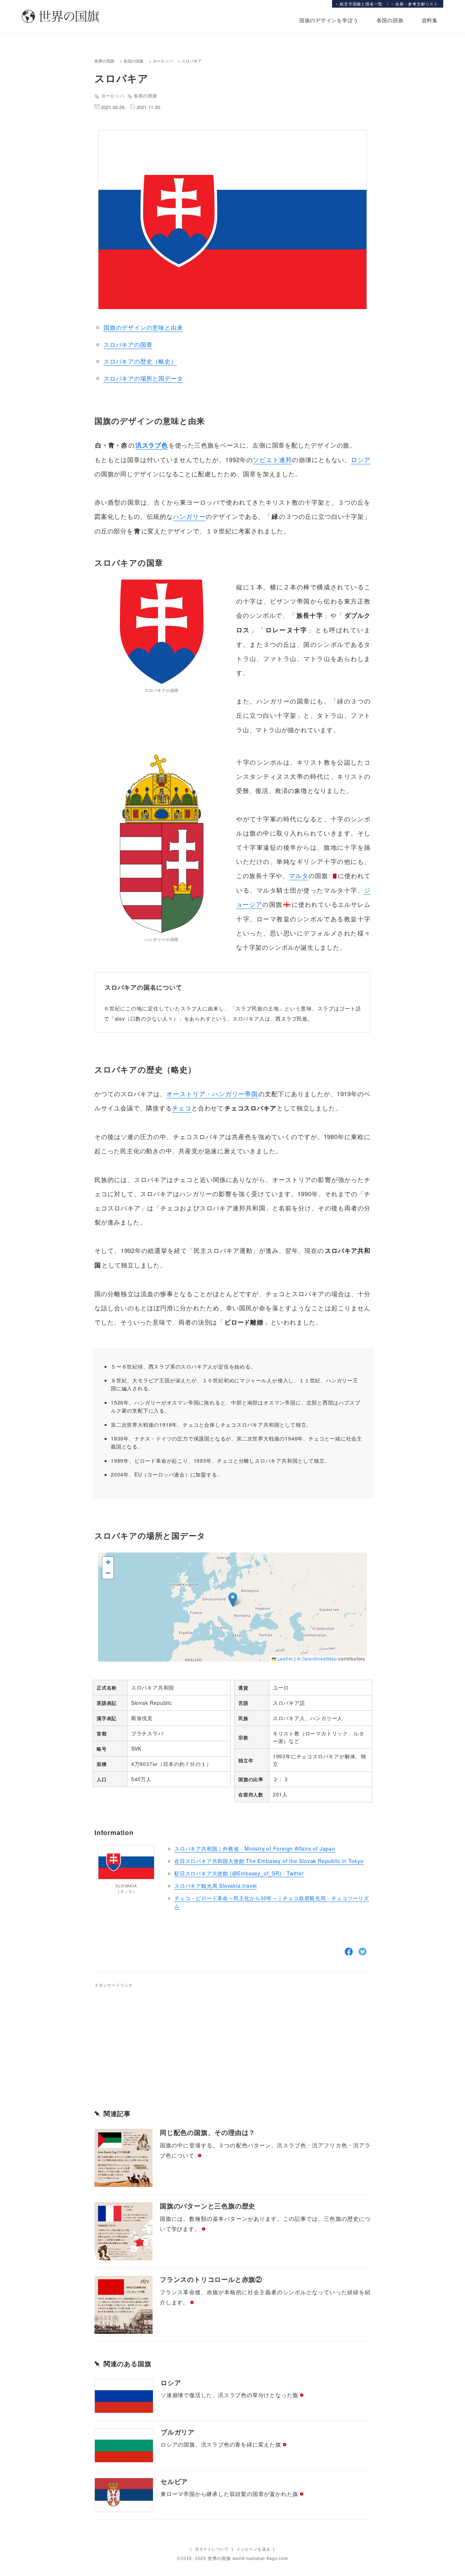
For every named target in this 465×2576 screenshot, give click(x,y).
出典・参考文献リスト (417, 4)
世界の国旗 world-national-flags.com (248, 2559)
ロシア (361, 459)
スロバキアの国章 (128, 344)
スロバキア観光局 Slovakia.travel (216, 1886)
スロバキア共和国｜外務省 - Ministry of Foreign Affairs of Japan (255, 1848)
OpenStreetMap (319, 1658)
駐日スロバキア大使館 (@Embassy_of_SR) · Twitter (239, 1873)
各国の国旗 (390, 20)
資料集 (430, 20)
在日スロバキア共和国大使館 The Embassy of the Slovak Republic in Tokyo (269, 1861)
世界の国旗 (104, 61)
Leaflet (284, 1658)
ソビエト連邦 (272, 459)
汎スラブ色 (152, 445)
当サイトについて (212, 2549)
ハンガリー (189, 516)
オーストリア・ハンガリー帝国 (212, 1093)
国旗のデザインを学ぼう (329, 20)
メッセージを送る (253, 2549)
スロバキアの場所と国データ (143, 378)
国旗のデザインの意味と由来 (143, 327)
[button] (233, 1600)
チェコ (182, 1108)
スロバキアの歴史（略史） (140, 361)
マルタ (299, 875)
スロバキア (192, 61)
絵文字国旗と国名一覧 (361, 4)
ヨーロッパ (163, 61)
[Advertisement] (171, 2040)
